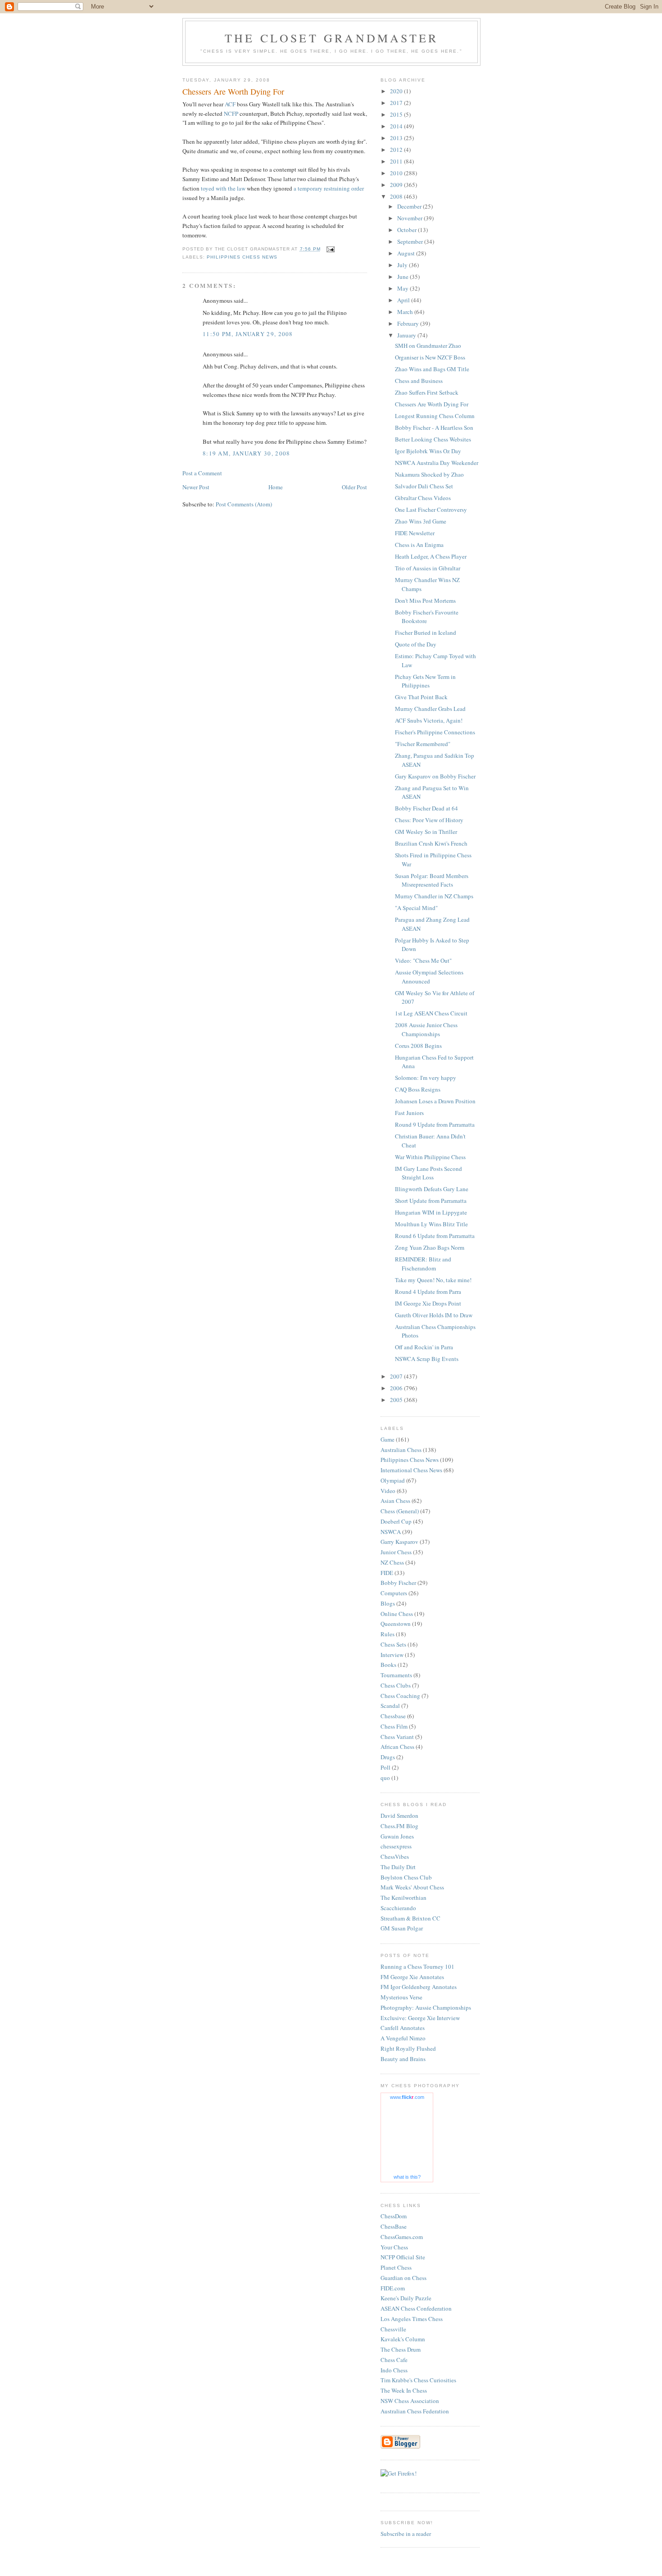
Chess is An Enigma (419, 545)
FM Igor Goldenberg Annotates (419, 1987)
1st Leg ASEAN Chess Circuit (431, 1013)
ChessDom (394, 2216)
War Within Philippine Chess (430, 1157)
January (407, 335)
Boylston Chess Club (406, 1877)
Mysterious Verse (401, 1997)
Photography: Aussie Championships (426, 2007)
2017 (397, 103)
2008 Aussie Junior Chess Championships (426, 1029)
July (403, 265)
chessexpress (396, 1846)
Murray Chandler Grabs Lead (430, 709)
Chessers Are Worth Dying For (432, 404)
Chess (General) (400, 1511)
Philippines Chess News (242, 257)
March (406, 312)
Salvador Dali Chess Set (424, 486)
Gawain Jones (397, 1836)
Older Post (354, 487)
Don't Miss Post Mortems (425, 601)
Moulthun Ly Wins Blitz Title (431, 1224)
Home (276, 487)
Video (388, 1491)
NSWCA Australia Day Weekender (437, 463)
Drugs (388, 1757)
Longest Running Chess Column (435, 416)
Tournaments (396, 1675)
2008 (397, 196)
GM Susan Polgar (402, 1928)
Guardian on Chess (404, 2278)
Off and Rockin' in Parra (424, 1347)
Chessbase (393, 1716)
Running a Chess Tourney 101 (417, 1966)
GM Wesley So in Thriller (426, 832)
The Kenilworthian (404, 1898)
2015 (397, 114)
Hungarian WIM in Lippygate (431, 1212)
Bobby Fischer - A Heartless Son (434, 428)
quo (385, 1778)
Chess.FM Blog (399, 1826)
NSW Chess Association (410, 2401)
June (404, 277)
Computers (394, 1593)
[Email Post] (330, 249)
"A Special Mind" (416, 908)
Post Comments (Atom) (244, 504)
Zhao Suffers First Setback (427, 392)
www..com (407, 2097)
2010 (397, 173)
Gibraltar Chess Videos (423, 498)
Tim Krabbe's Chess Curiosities (418, 2380)
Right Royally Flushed (408, 2048)
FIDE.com (393, 2288)
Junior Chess (396, 1552)
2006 (397, 1388)
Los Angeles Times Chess (412, 2319)
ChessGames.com (402, 2237)
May (404, 288)
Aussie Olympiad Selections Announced (429, 977)
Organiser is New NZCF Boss (430, 357)
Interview (392, 1655)
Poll (385, 1767)
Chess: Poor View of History (429, 820)
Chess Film (394, 1726)
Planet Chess (396, 2267)
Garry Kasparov (399, 1542)
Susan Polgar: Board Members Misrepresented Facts (432, 880)
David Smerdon (399, 1816)
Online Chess (397, 1614)
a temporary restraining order (329, 188)
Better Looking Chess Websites (433, 439)
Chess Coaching (400, 1696)
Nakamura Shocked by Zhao (429, 474)
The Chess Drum (401, 2349)
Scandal (390, 1706)
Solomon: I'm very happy (426, 1078)
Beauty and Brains (403, 2059)
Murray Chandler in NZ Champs (434, 896)
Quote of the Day (416, 644)
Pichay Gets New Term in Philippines (425, 681)
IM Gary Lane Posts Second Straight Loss (428, 1173)
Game (388, 1439)
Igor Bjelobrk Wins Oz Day (428, 451)
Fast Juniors (409, 1113)
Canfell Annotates (403, 2028)
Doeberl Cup (396, 1521)
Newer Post (196, 487)
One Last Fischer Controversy (431, 510)
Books (388, 1665)
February (409, 323)
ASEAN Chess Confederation (416, 2308)
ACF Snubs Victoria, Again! (429, 720)
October (408, 230)
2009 (397, 185)
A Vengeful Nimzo (403, 2038)
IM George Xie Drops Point (428, 1303)
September (411, 241)
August (407, 253)
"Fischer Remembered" (423, 744)
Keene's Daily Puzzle (406, 2298)
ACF (230, 104)
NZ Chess (392, 1562)
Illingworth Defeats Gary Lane (432, 1189)
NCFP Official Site (403, 2257)
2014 (397, 126)
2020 (397, 91)
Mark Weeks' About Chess (412, 1887)
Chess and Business (419, 381)
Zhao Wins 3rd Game (421, 521)
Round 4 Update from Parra (428, 1292)
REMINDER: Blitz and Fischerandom (423, 1264)
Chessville (393, 2329)
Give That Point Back (421, 697)
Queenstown (396, 1624)
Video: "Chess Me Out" (423, 960)
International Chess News (411, 1470)
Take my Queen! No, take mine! (433, 1280)
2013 (397, 138)
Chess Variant (397, 1737)
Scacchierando (398, 1908)
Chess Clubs (396, 1685)
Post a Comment (202, 473)
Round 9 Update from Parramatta (435, 1124)
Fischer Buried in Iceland (426, 633)
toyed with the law (223, 188)
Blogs (388, 1603)
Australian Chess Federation (415, 2411)
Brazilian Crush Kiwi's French (431, 843)
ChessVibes (395, 1857)
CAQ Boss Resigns (418, 1089)
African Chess (397, 1747)
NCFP (231, 114)
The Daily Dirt (398, 1867)
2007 (397, 1376)
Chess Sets (393, 1644)
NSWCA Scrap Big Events (427, 1359)
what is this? (407, 2177)
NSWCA (391, 1532)
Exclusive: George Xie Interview (420, 2018)
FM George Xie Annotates (412, 1977)
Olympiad (393, 1480)
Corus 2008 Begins (418, 1046)
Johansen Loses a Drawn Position (435, 1101)
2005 (397, 1400)
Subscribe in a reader (406, 2534)
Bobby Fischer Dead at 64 (426, 808)
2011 (397, 161)
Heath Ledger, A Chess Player (431, 556)
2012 (397, 150)
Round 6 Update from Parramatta (435, 1236)
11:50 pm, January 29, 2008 (248, 334)
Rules (388, 1634)
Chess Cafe (394, 2360)
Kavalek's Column (403, 2339)
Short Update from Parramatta (431, 1201)
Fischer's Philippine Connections (435, 732)
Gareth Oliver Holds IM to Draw (434, 1315)
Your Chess (394, 2247)
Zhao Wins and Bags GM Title (432, 369)
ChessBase (394, 2226)
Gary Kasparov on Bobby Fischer (435, 776)
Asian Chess (395, 1501)
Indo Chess (394, 2370)
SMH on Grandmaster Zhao (428, 346)
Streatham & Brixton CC (410, 1918)
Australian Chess (401, 1450)
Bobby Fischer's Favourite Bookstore (427, 617)
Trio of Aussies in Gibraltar (428, 568)
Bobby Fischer (398, 1583)
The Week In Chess (404, 2390)
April (404, 300)
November (410, 218)
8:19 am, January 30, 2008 (247, 453)
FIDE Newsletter (415, 533)
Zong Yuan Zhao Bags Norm (430, 1247)
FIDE (387, 1573)
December (410, 206)
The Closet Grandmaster (331, 38)
